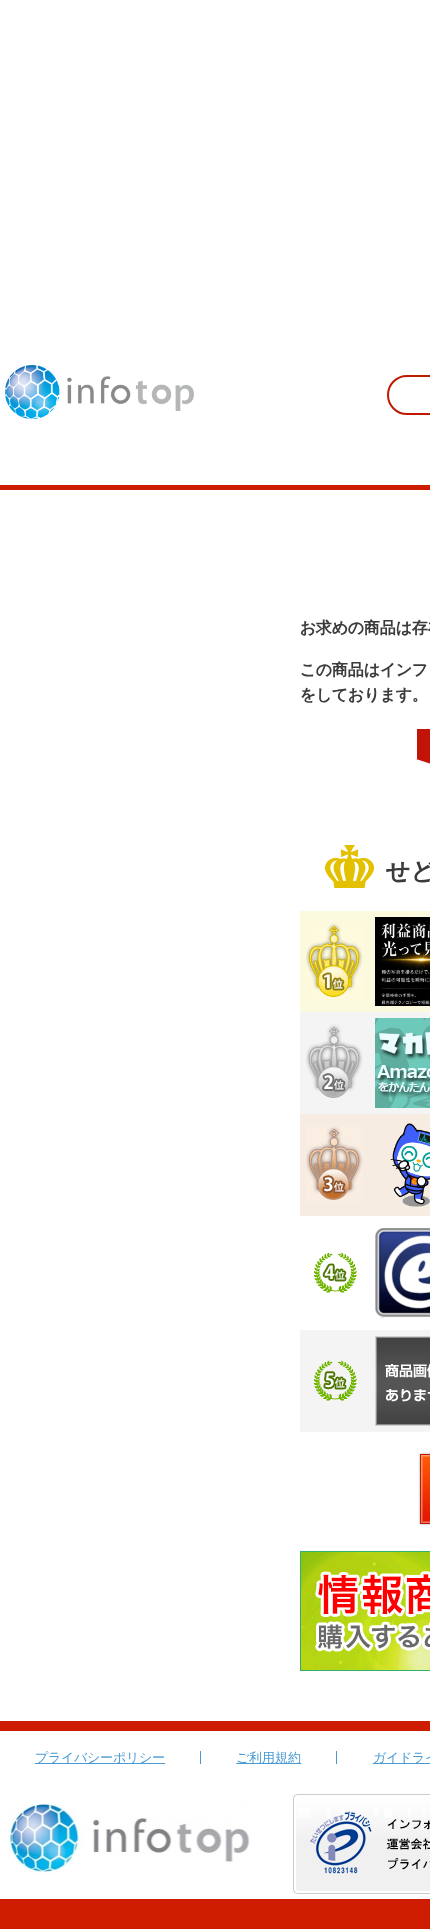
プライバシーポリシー (100, 1757)
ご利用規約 (268, 1757)
